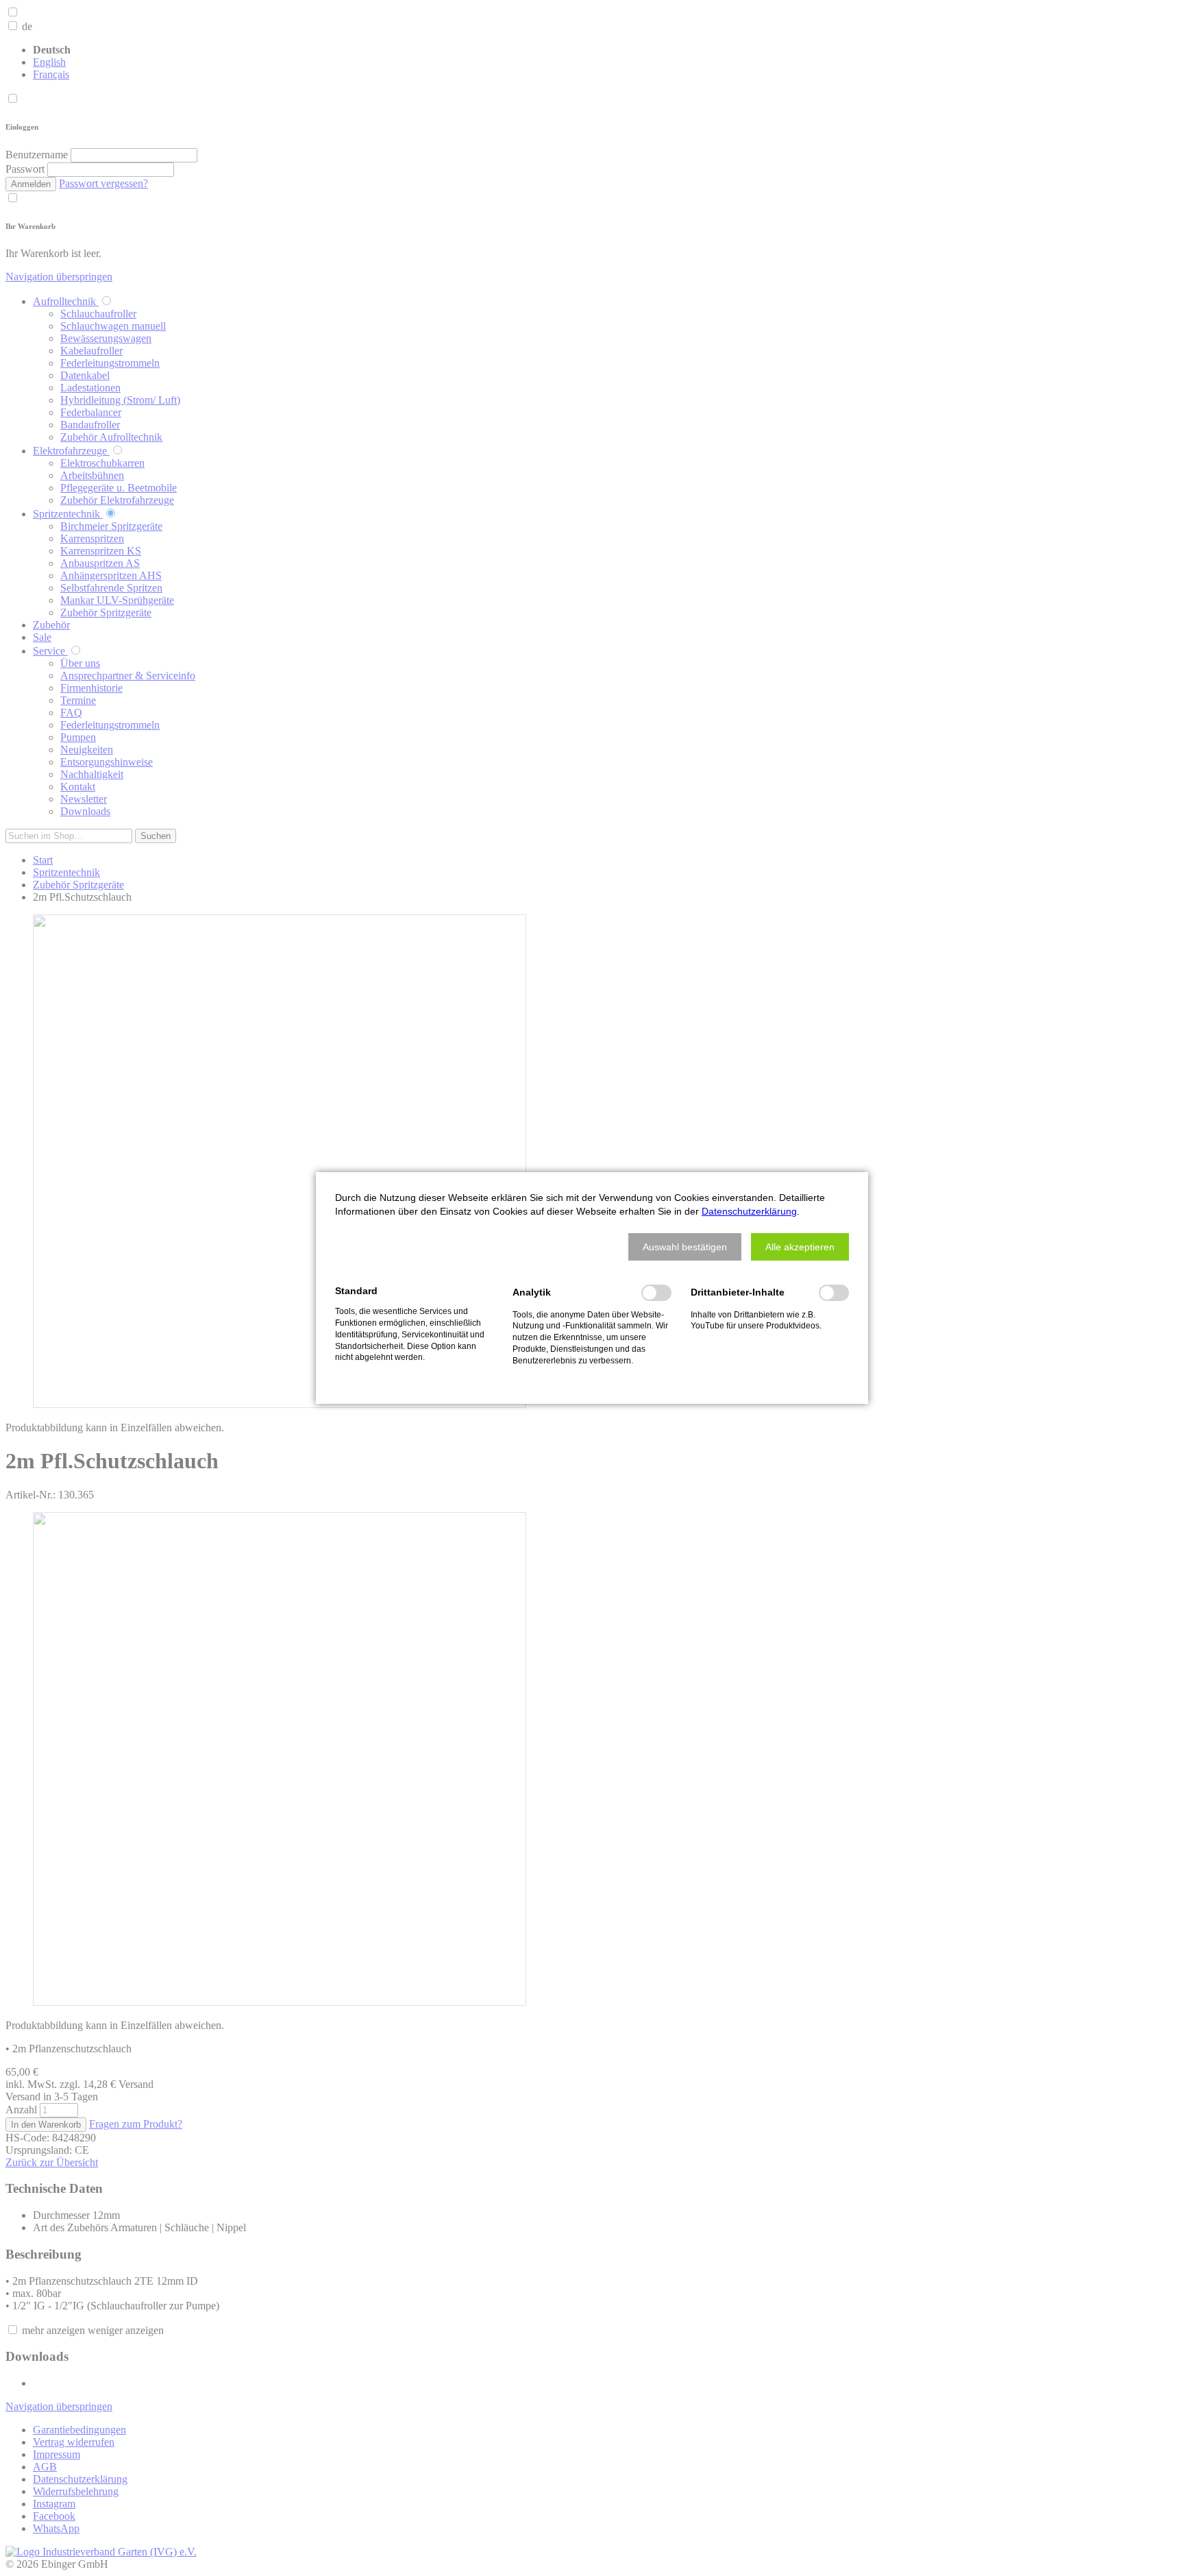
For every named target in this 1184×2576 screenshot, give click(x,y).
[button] (685, 1247)
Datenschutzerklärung (749, 1211)
